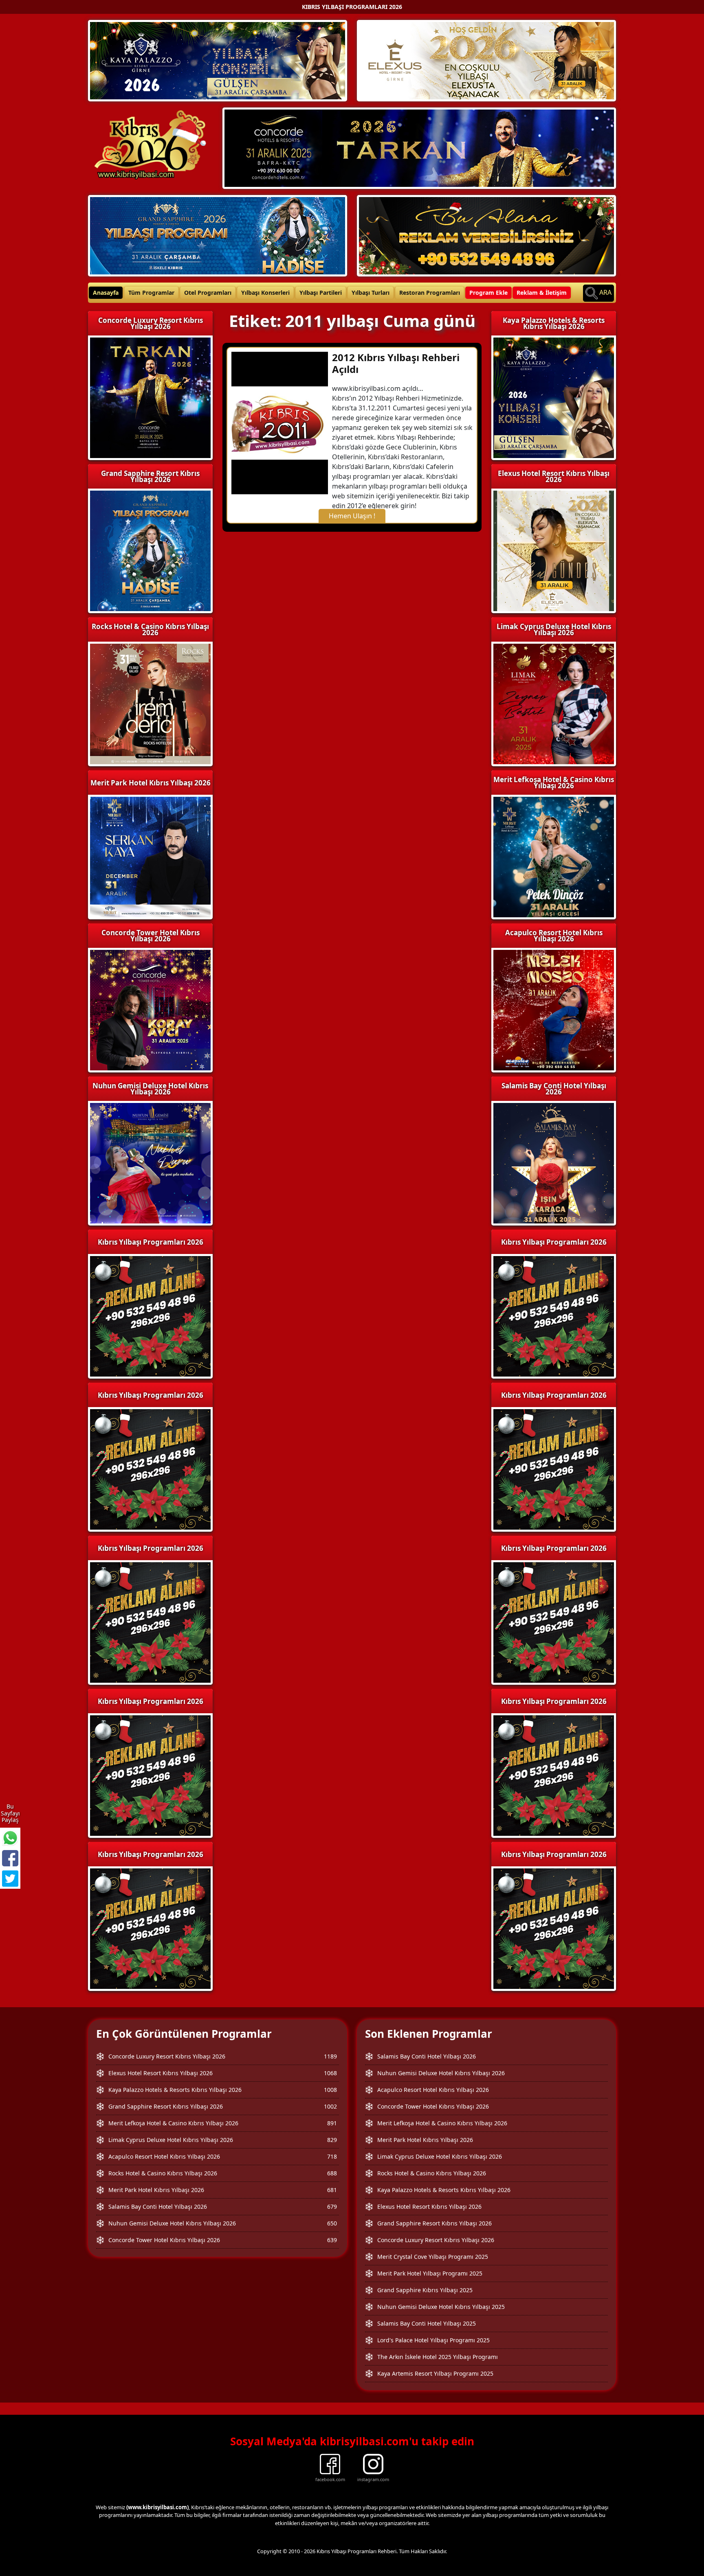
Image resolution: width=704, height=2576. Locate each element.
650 (332, 2223)
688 (332, 2173)
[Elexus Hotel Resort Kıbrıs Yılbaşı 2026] (486, 60)
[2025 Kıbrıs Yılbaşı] (150, 1315)
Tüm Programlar (151, 293)
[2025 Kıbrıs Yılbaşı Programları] (554, 1315)
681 (332, 2190)
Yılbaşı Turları (371, 293)
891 (332, 2123)
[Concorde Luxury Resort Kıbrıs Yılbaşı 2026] (419, 147)
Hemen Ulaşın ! (352, 516)
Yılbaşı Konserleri (265, 293)
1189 (330, 2056)
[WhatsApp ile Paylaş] (10, 1838)
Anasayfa (106, 293)
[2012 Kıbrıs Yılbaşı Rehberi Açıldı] (280, 422)
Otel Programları (208, 293)
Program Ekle (488, 293)
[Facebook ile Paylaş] (10, 1858)
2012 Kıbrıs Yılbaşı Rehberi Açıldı (396, 363)
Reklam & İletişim (542, 293)
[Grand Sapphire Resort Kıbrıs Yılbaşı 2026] (218, 235)
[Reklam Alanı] (486, 235)
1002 (330, 2106)
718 (332, 2156)
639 (332, 2240)
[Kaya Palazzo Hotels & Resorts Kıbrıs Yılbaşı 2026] (218, 60)
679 (332, 2207)
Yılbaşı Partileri (321, 293)
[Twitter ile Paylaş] (10, 1879)
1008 (330, 2090)
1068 (330, 2073)
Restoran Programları (430, 293)
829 (332, 2140)
